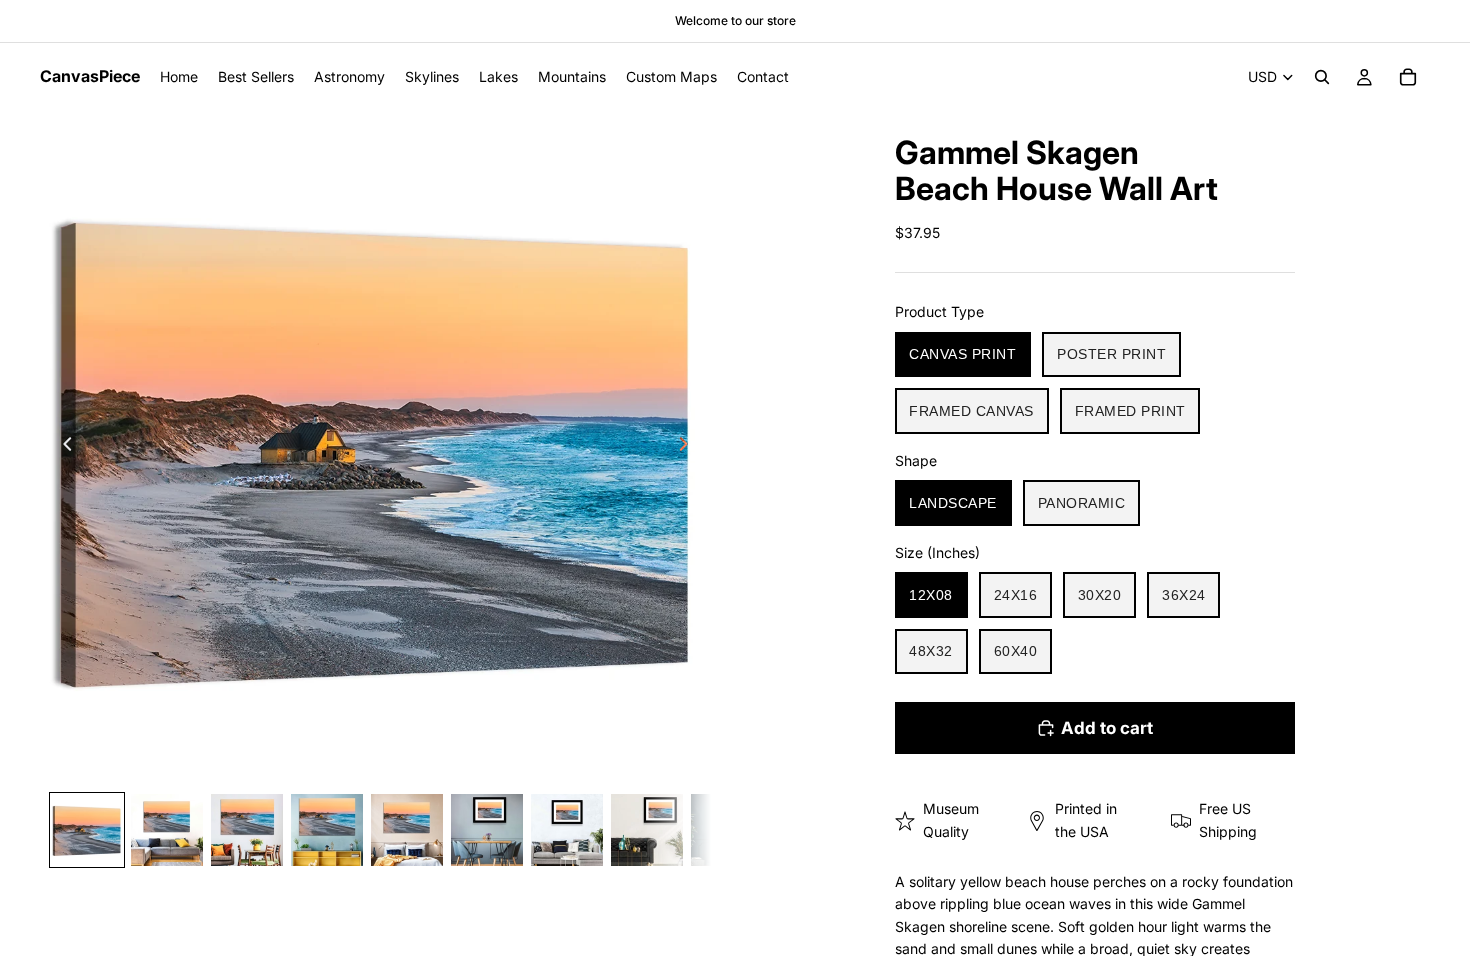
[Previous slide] (62, 447)
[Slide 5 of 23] (407, 830)
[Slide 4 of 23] (327, 830)
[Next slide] (689, 447)
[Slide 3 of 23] (247, 830)
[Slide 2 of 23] (167, 830)
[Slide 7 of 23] (567, 830)
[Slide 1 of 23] (87, 830)
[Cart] (1408, 77)
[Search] (1322, 77)
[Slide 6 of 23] (487, 830)
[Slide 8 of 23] (647, 830)
